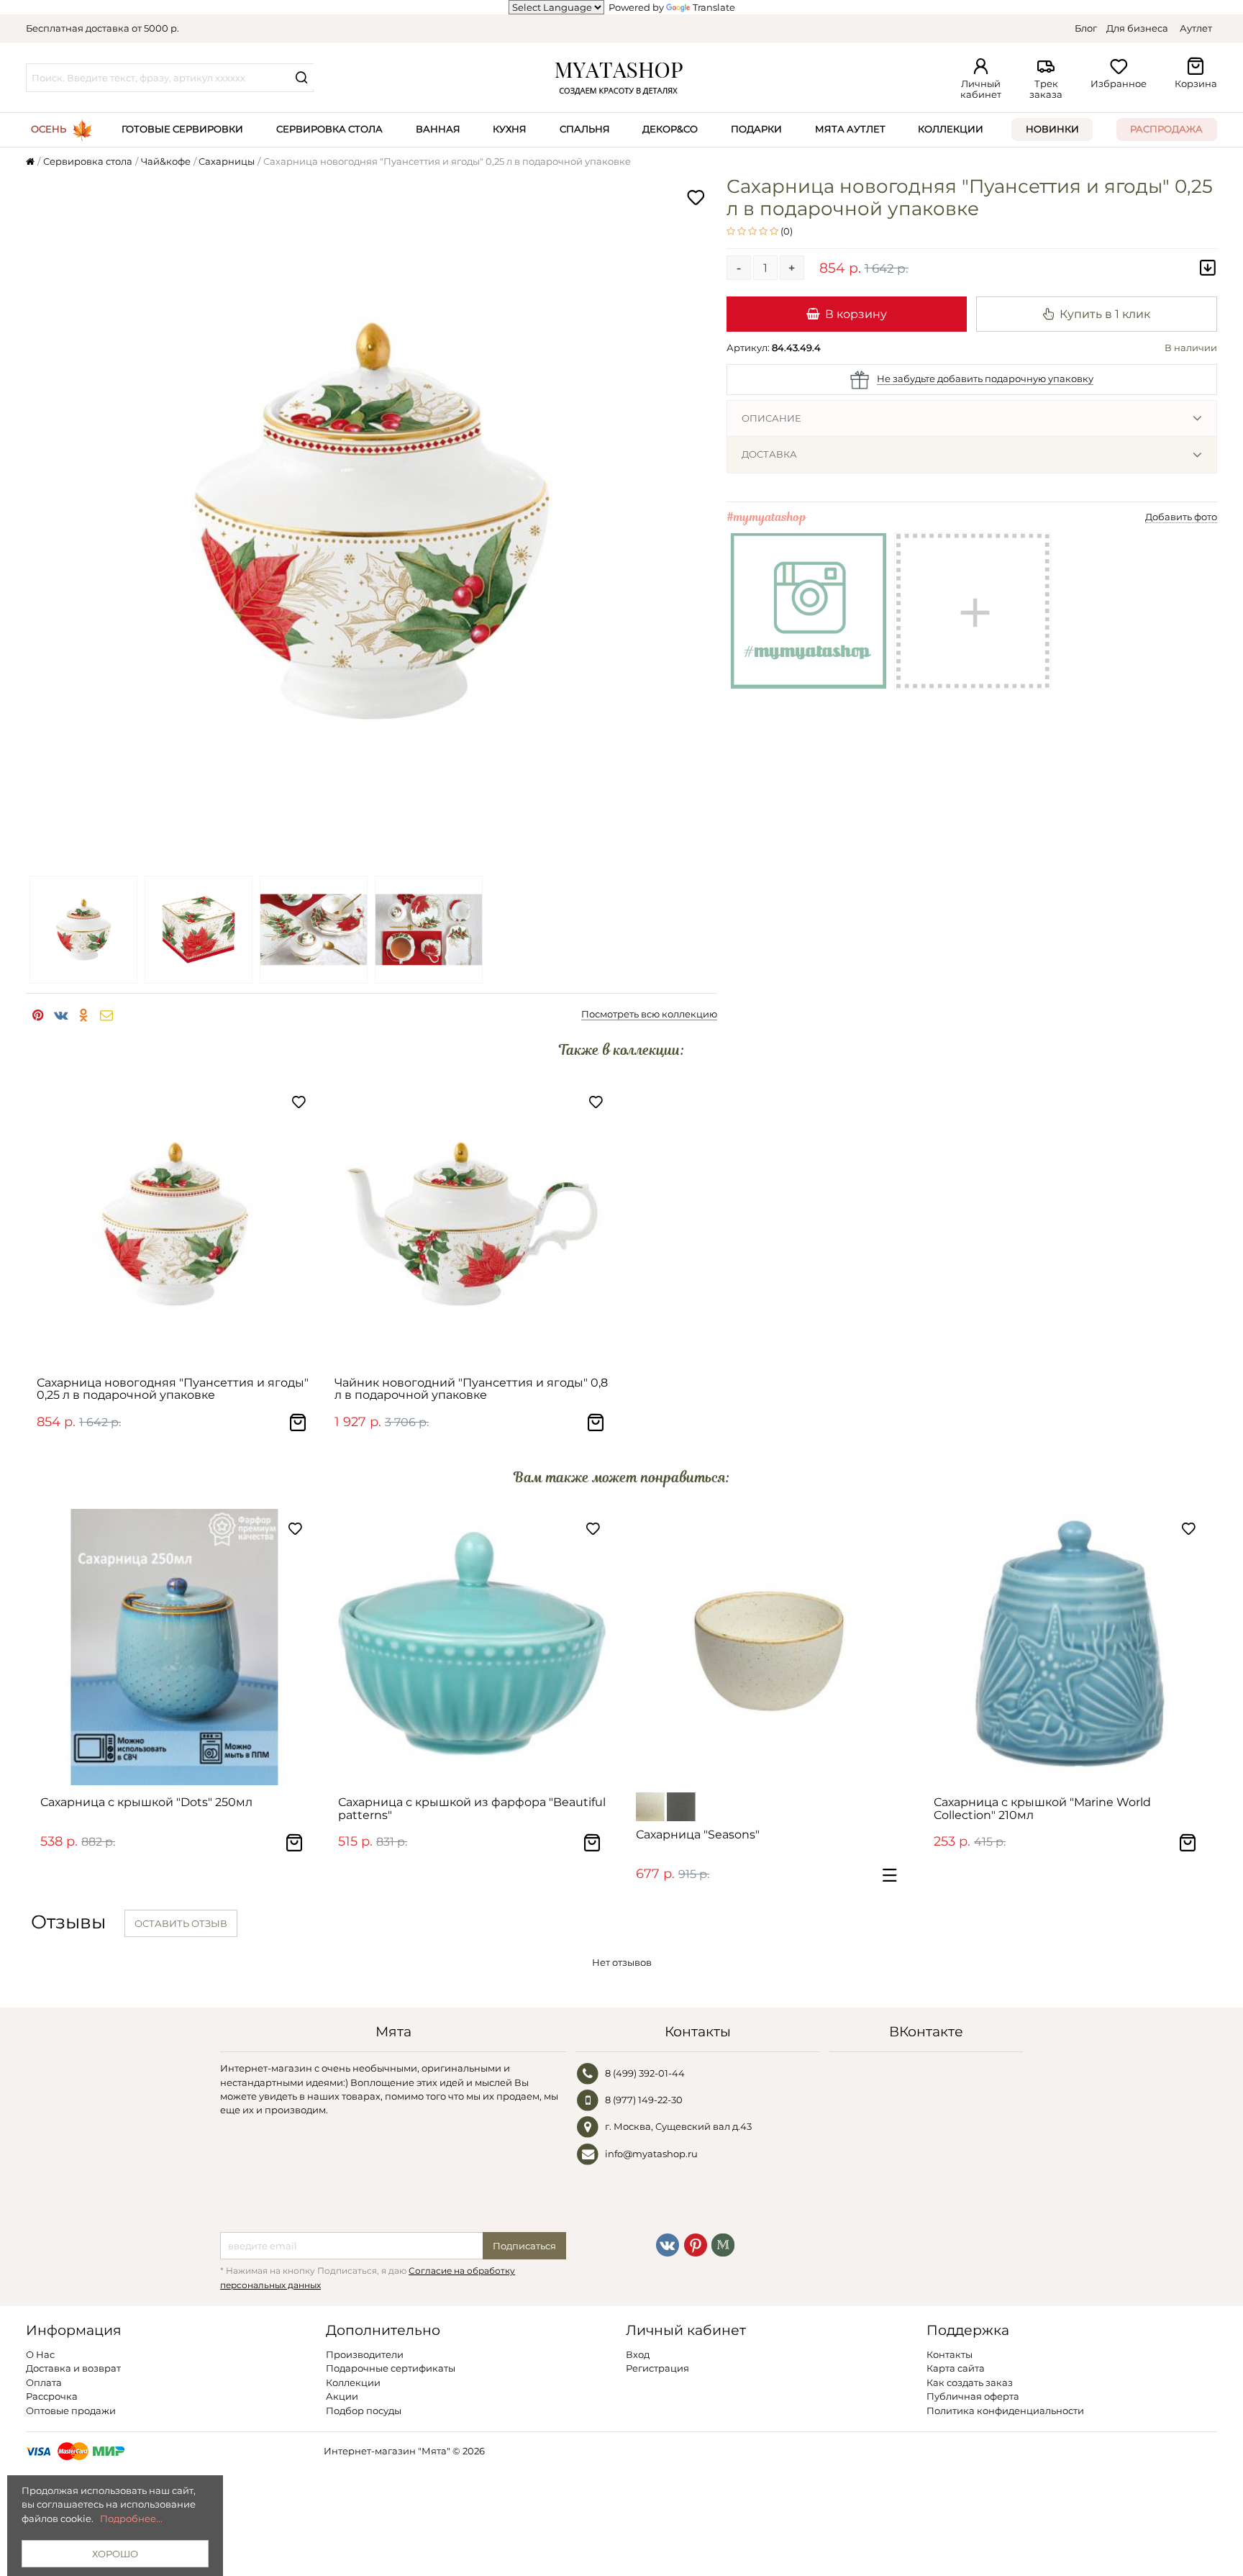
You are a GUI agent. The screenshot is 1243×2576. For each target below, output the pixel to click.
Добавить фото (1181, 517)
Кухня (510, 129)
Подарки (756, 129)
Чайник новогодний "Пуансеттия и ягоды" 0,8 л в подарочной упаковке (471, 1389)
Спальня (585, 129)
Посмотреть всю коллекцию (649, 1014)
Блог (1086, 28)
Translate (714, 7)
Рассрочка (52, 2396)
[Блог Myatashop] (723, 2244)
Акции (342, 2396)
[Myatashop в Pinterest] (696, 2244)
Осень (49, 129)
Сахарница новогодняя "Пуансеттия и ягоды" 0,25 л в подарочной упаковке (173, 1389)
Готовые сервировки (182, 129)
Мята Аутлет (850, 129)
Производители (365, 2354)
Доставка (769, 454)
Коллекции (951, 129)
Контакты (950, 2354)
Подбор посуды (364, 2411)
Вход (638, 2354)
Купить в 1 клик (1105, 314)
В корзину (856, 314)
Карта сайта (956, 2368)
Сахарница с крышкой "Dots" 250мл (146, 1802)
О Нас (40, 2354)
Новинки (1052, 129)
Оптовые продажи (71, 2411)
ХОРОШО (115, 2554)
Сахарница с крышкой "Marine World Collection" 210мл (1042, 1808)
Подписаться (524, 2246)
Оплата (44, 2382)
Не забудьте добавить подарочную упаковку (985, 378)
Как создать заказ (970, 2382)
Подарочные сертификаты (391, 2368)
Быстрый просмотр (182, 1348)
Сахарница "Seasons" (698, 1835)
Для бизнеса (1137, 28)
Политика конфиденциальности (1005, 2411)
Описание (771, 418)
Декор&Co (670, 129)
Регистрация (657, 2368)
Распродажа (1166, 129)
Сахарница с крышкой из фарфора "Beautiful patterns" (472, 1808)
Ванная (438, 129)
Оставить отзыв (181, 1923)
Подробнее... (131, 2518)
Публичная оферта (973, 2396)
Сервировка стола (329, 129)
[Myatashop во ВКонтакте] (668, 2244)
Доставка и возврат (73, 2368)
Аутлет (1196, 28)
